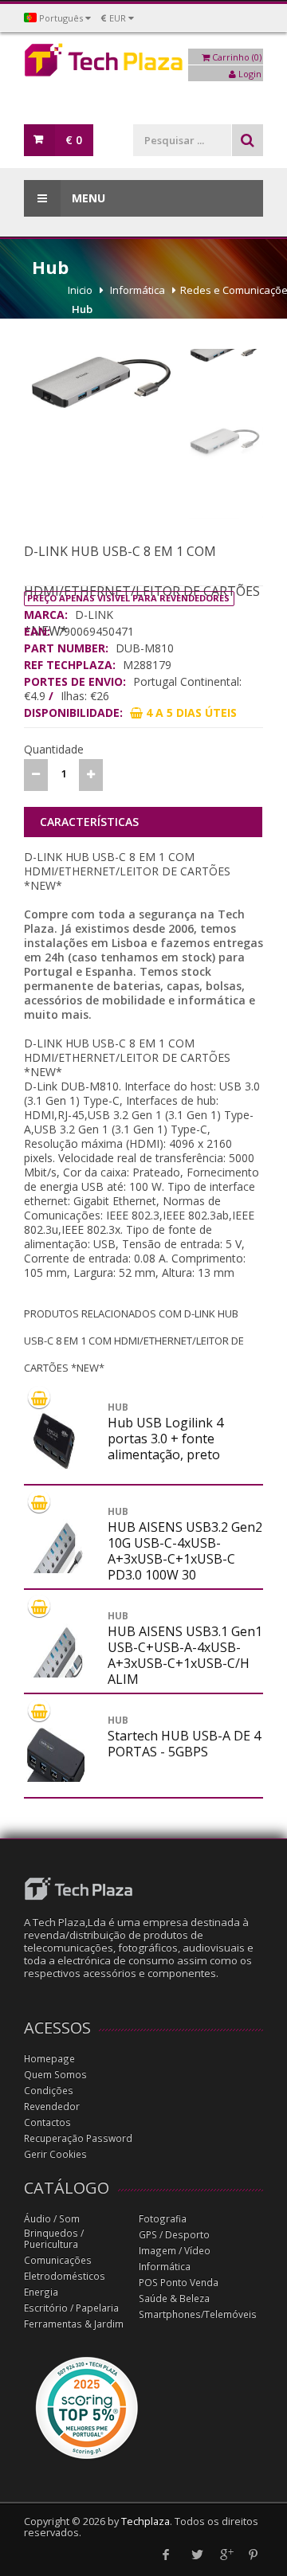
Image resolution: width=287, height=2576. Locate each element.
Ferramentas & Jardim (74, 2324)
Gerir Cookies (55, 2154)
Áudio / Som (52, 2219)
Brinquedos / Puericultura (54, 2239)
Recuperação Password (78, 2138)
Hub (82, 309)
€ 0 (74, 140)
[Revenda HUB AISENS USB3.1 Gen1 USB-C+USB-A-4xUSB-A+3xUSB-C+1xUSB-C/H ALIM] (56, 1674)
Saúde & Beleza (174, 2298)
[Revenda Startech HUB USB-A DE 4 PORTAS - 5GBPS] (56, 1778)
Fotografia (163, 2219)
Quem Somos (55, 2075)
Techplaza (145, 2521)
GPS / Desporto (174, 2235)
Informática (138, 290)
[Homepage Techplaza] (143, 64)
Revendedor (52, 2106)
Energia (41, 2292)
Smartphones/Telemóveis (198, 2314)
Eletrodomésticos (65, 2276)
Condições (49, 2091)
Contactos (47, 2122)
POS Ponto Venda (179, 2282)
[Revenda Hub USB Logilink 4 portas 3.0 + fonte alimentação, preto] (56, 1437)
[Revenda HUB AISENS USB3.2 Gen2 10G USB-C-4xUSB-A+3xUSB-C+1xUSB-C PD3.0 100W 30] (56, 1569)
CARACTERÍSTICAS (89, 822)
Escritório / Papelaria (71, 2308)
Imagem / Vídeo (175, 2251)
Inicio (80, 290)
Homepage (49, 2059)
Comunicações (58, 2260)
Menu (87, 198)
